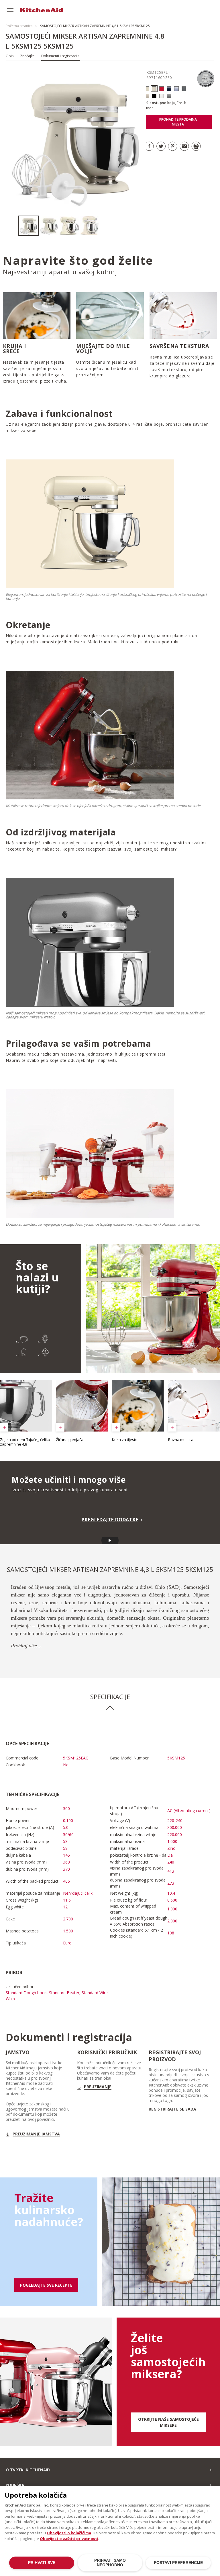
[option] (29, 226)
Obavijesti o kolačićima (69, 2533)
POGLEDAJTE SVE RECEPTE (46, 2285)
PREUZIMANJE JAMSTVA (36, 2134)
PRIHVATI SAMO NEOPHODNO (110, 2563)
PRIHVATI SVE (42, 2563)
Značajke (27, 56)
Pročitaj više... (26, 1646)
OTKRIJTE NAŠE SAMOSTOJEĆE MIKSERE (168, 2422)
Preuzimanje (98, 2087)
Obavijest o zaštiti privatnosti (69, 2539)
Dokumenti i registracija (60, 56)
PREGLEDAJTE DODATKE (110, 1520)
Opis (10, 56)
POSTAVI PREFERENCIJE (178, 2563)
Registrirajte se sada (172, 2109)
